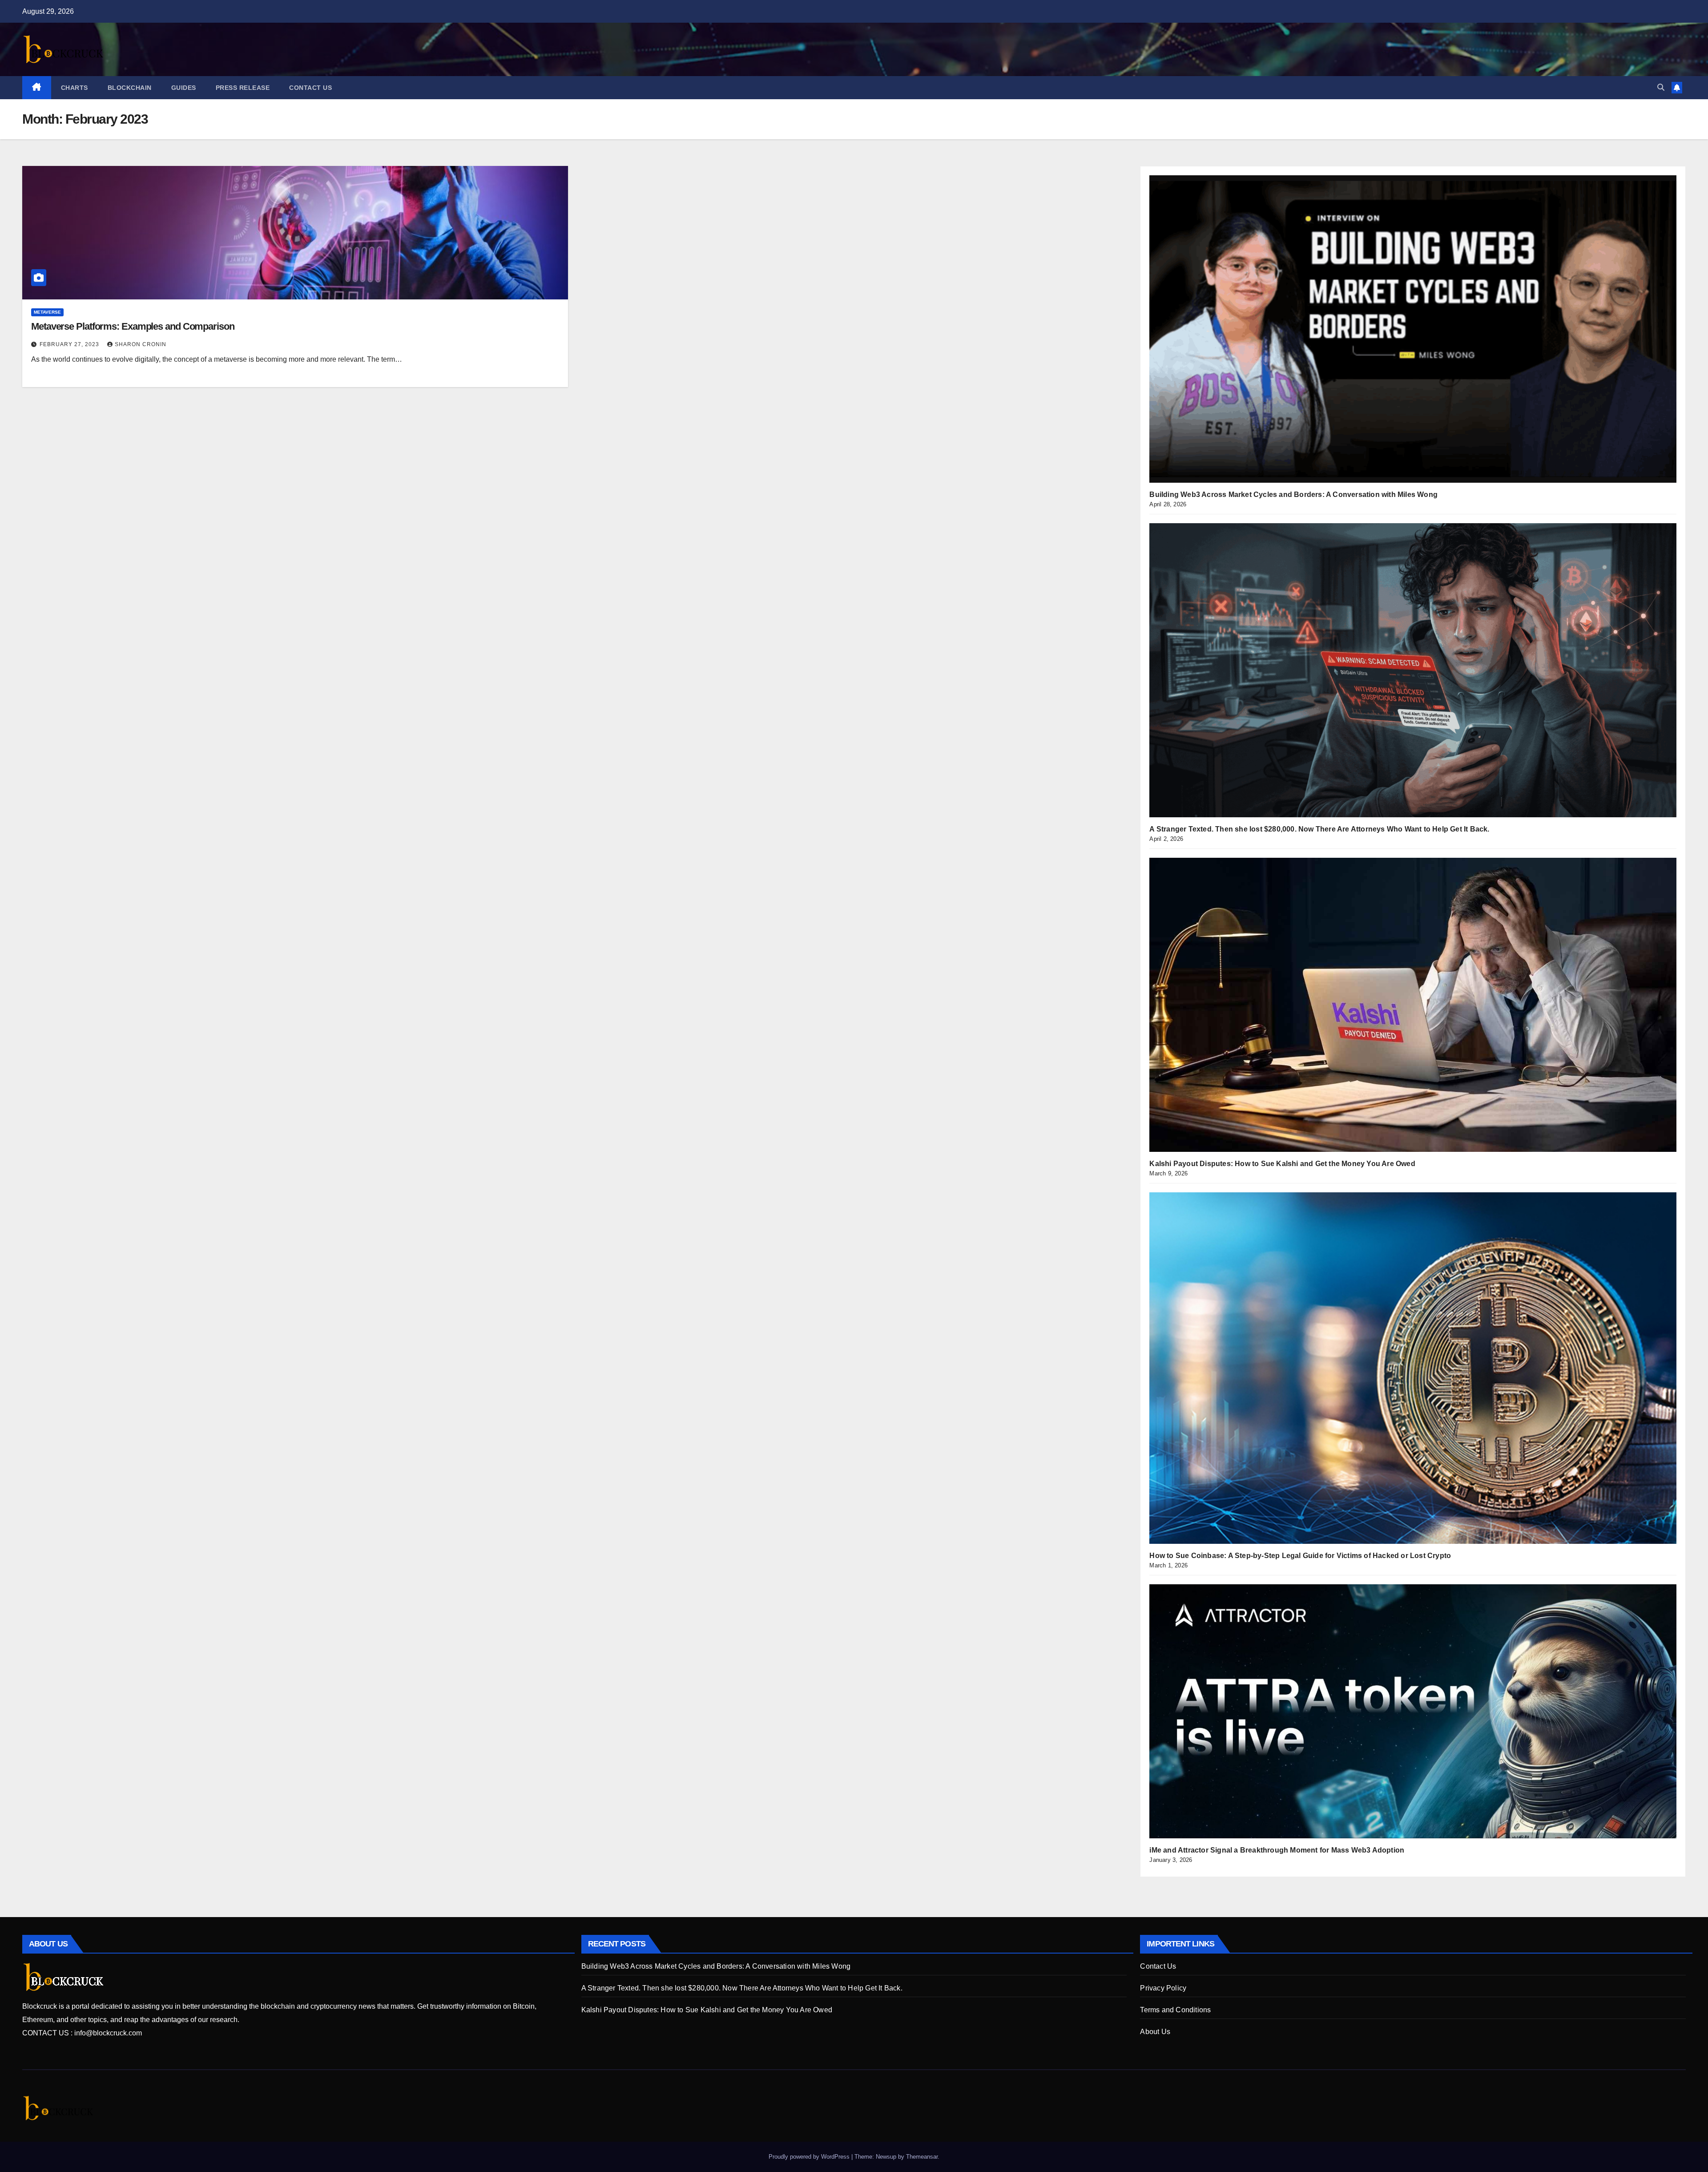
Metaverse (47, 312)
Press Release (243, 88)
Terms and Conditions (1175, 2010)
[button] (1661, 87)
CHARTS (75, 88)
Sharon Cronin (141, 344)
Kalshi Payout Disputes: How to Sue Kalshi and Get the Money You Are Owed (1282, 1164)
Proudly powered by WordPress (810, 2157)
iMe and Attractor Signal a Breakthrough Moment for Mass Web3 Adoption (1277, 1850)
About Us (1155, 2032)
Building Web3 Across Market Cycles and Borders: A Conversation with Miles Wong (1293, 495)
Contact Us (310, 88)
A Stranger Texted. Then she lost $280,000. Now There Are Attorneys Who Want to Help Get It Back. (1319, 829)
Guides (184, 88)
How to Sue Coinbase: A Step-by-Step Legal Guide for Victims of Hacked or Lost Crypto (1300, 1556)
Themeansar (922, 2157)
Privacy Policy (1163, 1988)
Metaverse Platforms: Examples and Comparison (133, 326)
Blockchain (130, 88)
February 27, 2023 (70, 344)
